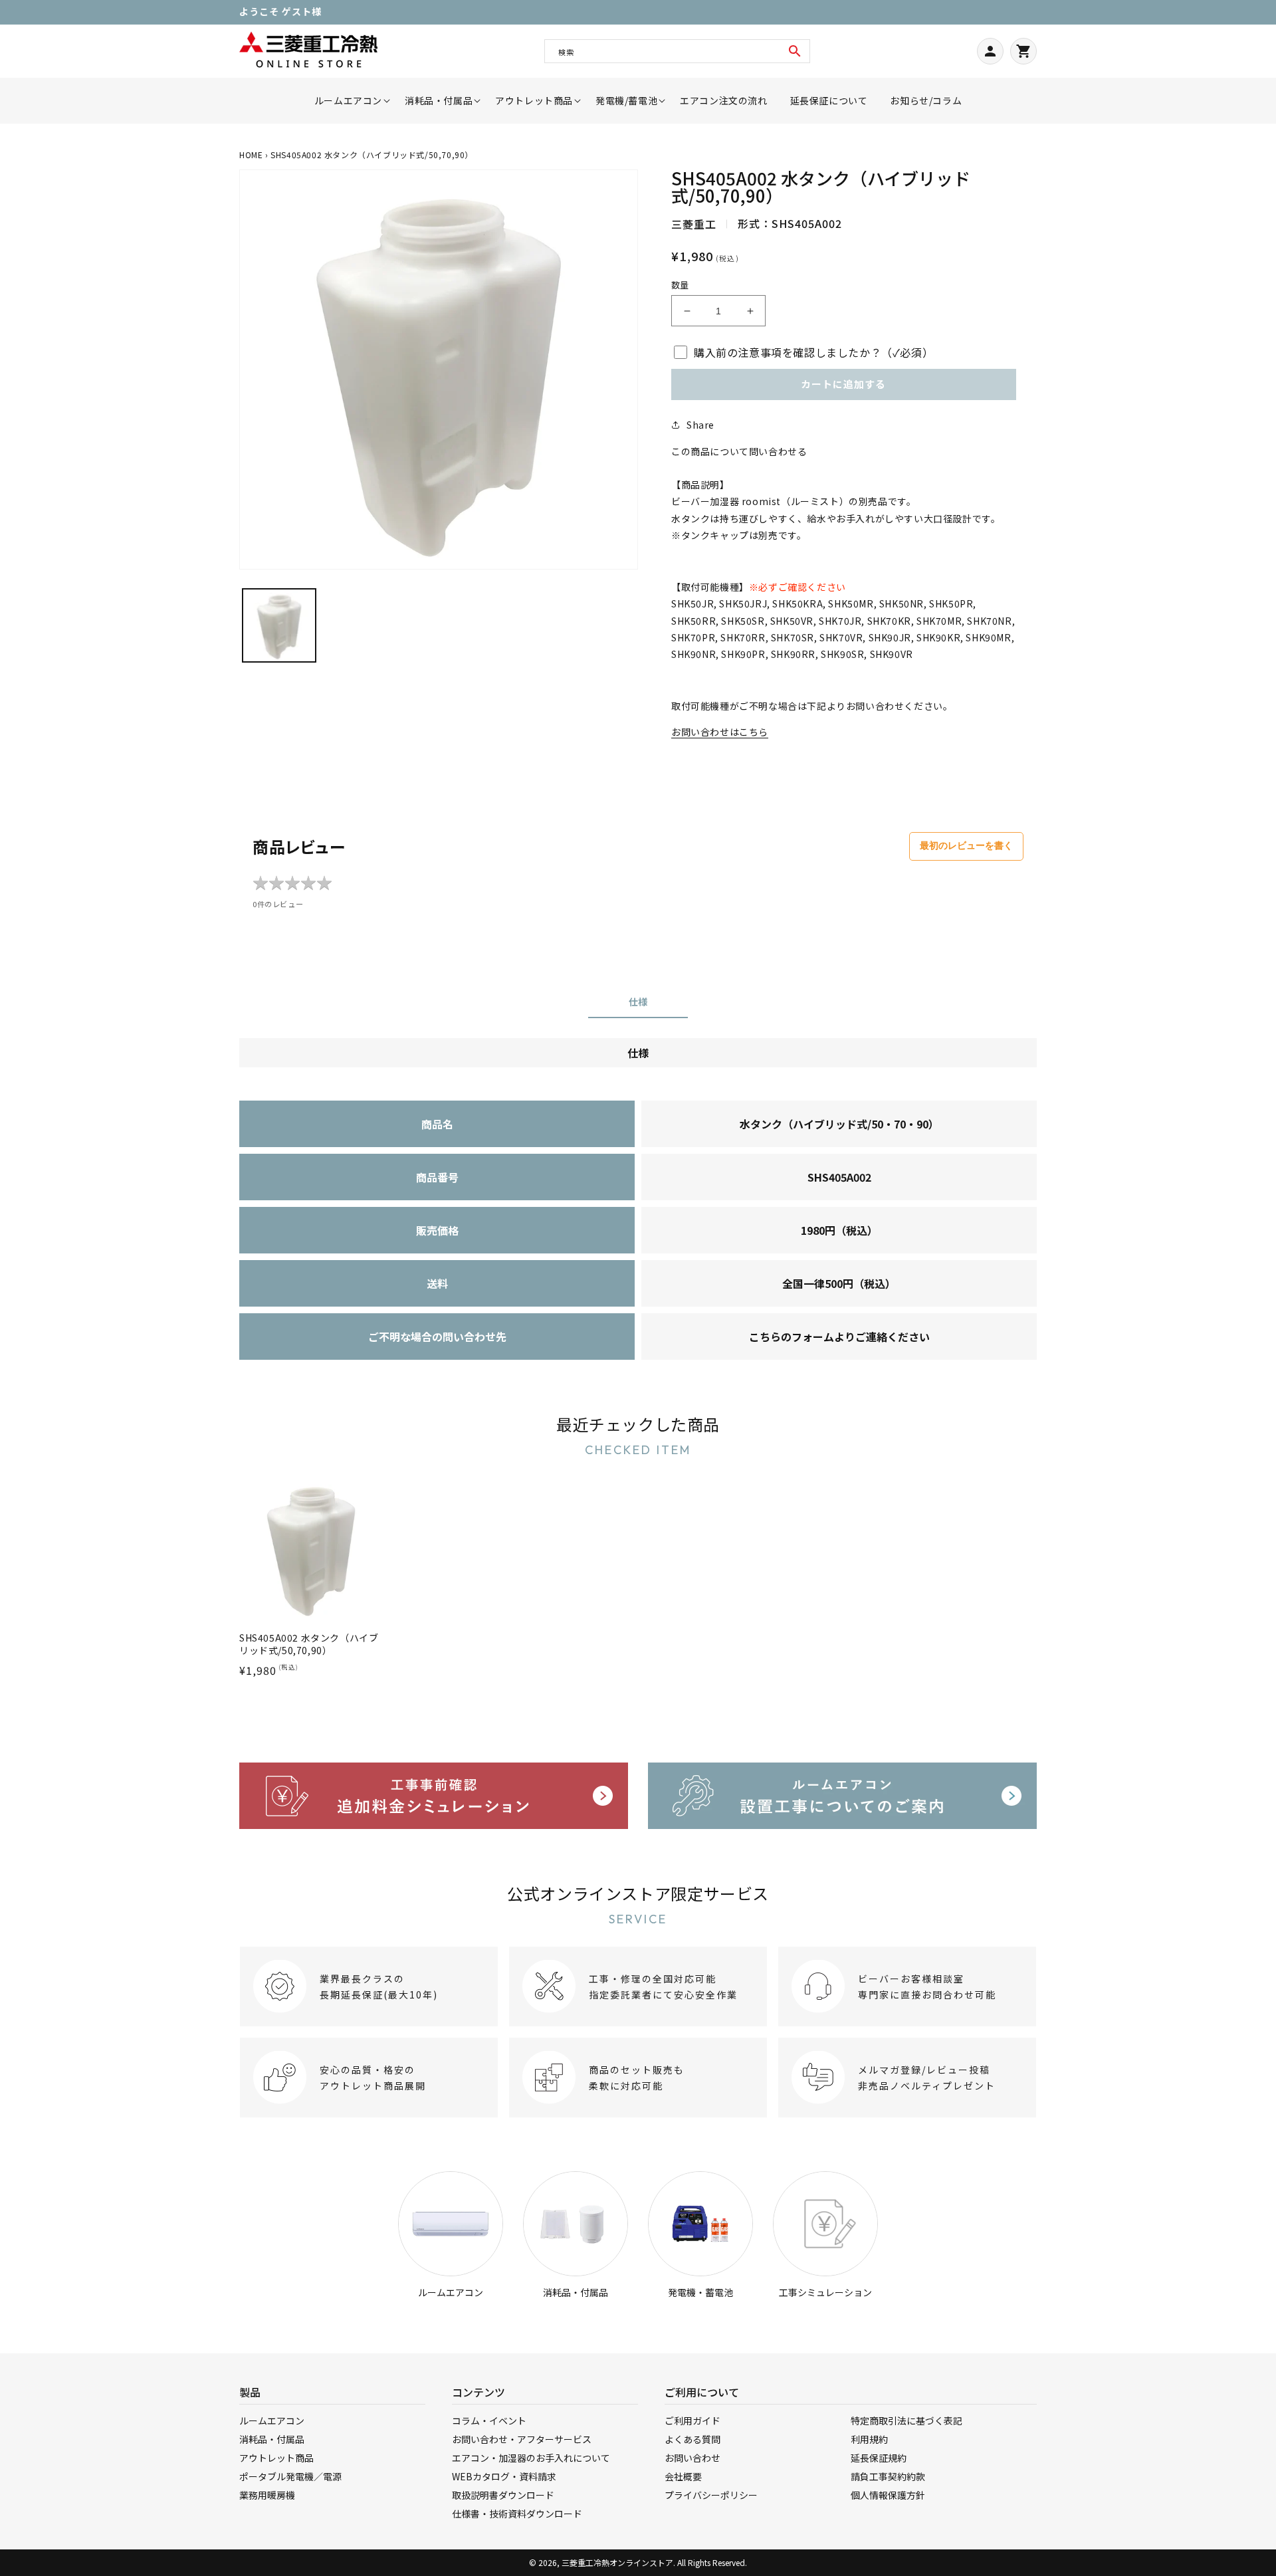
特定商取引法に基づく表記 (906, 2420)
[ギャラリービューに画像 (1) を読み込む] (279, 625)
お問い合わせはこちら (720, 732)
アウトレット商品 (276, 2458)
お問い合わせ (692, 2458)
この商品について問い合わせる (739, 451)
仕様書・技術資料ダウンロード (517, 2514)
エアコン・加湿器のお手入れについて (531, 2458)
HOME (251, 155)
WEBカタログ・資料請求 (504, 2476)
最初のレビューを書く (966, 845)
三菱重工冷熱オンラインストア (617, 2562)
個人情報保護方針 (888, 2495)
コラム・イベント (489, 2420)
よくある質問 (692, 2439)
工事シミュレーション (825, 2292)
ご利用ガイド (692, 2420)
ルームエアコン (451, 2292)
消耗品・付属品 (576, 2292)
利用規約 (869, 2439)
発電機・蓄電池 (700, 2292)
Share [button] (700, 425)
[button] (348, 101)
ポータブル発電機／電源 (290, 2476)
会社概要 (683, 2476)
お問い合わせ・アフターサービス (522, 2439)
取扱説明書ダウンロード (503, 2495)
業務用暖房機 (267, 2495)
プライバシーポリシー (711, 2495)
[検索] (795, 51)
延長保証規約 (879, 2458)
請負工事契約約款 (888, 2476)
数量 (680, 285)
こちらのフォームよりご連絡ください (839, 1337)
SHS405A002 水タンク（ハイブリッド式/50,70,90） (309, 1644)
